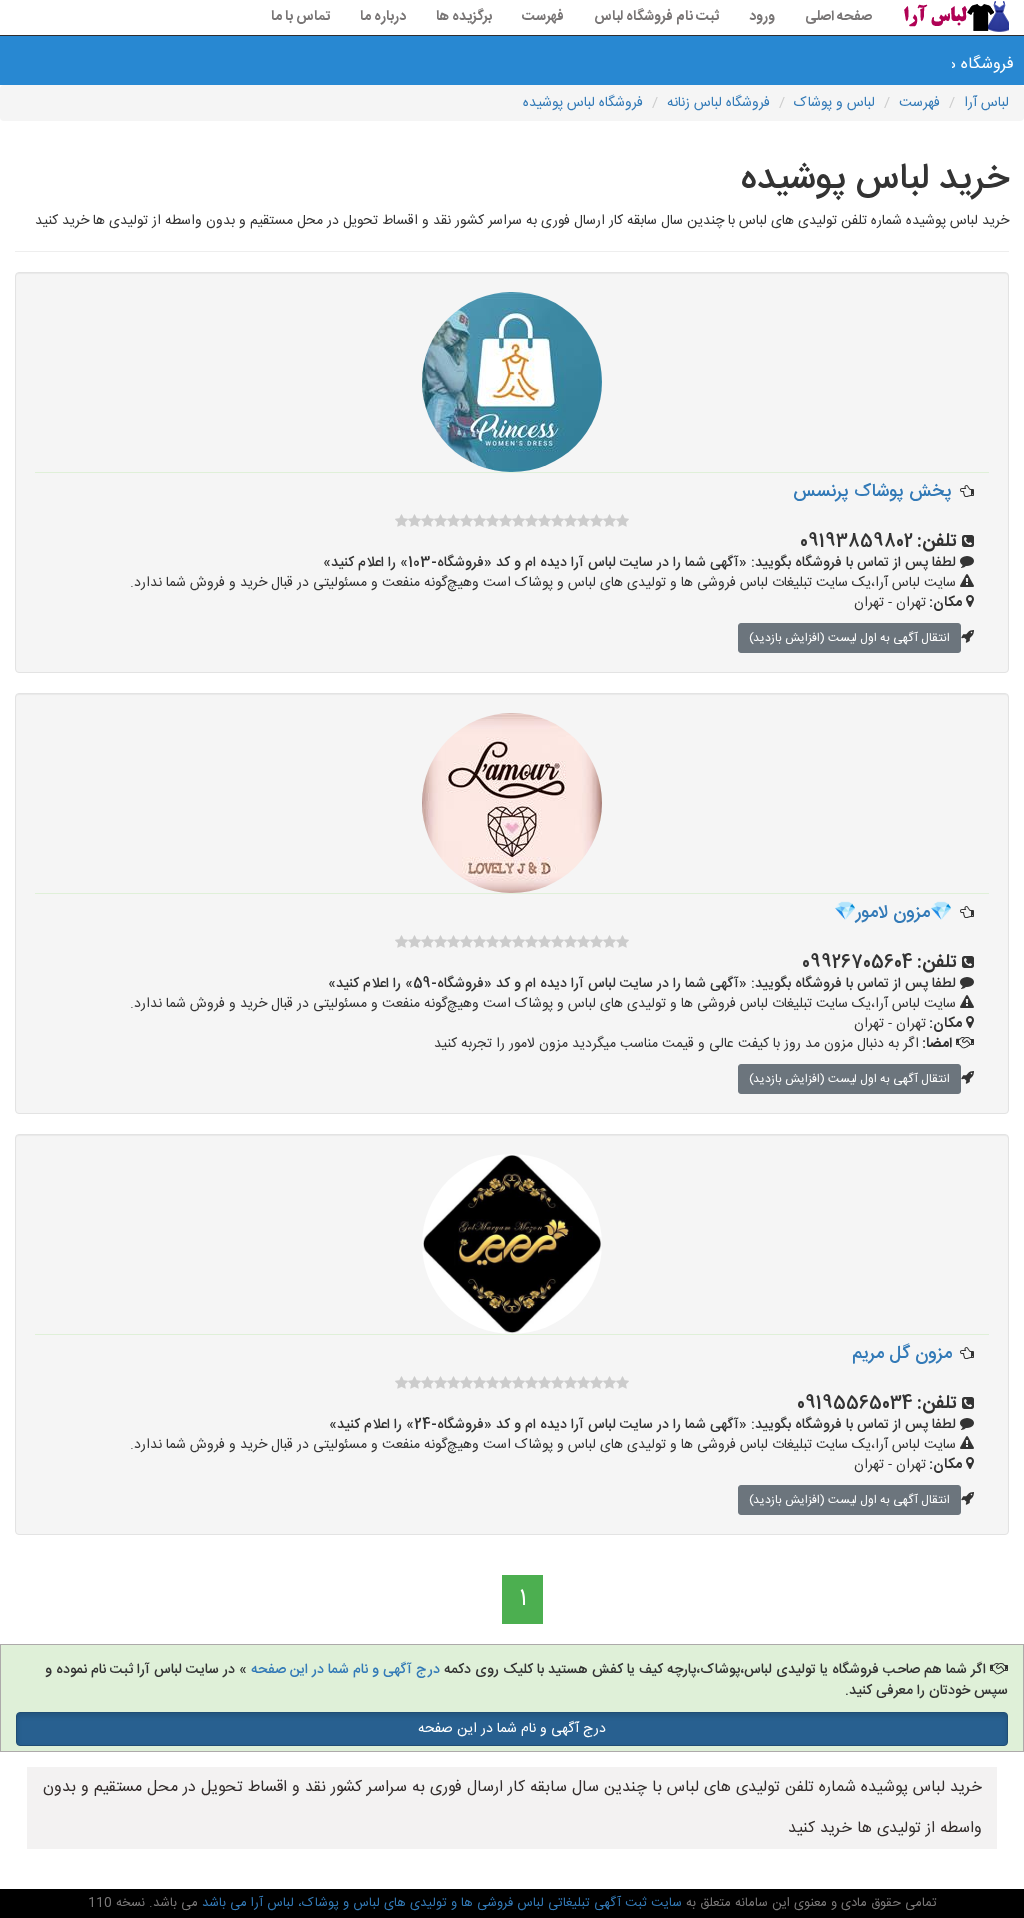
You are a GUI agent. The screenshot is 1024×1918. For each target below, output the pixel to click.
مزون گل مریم (902, 1354)
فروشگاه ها (988, 64)
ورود (762, 17)
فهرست (543, 17)
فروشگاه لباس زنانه (718, 103)
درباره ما (383, 17)
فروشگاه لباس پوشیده (583, 103)
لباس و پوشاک (834, 103)
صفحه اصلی (838, 17)
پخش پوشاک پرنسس (872, 492)
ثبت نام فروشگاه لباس (656, 17)
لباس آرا (986, 103)
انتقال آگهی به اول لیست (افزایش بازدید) (849, 638)
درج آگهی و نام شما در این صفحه (345, 1670)
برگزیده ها (464, 17)
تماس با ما (300, 17)
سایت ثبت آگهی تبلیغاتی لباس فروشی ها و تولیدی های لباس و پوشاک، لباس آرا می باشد (440, 1903)
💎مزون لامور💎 (893, 913)
